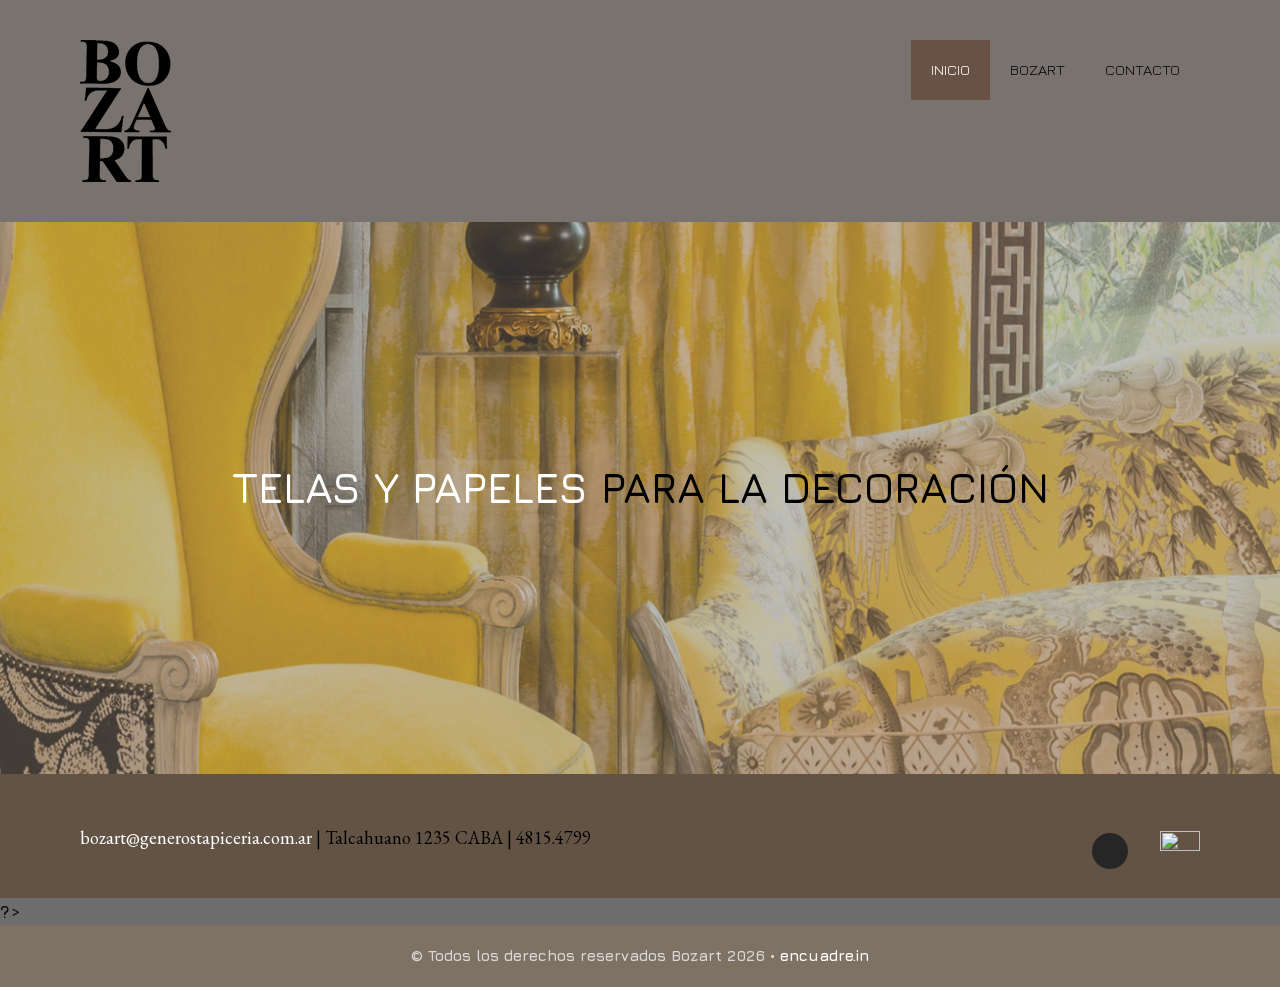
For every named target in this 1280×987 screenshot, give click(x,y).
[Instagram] (1110, 851)
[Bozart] (125, 108)
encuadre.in (824, 955)
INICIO (950, 69)
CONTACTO (1142, 69)
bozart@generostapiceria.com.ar (196, 837)
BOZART (1037, 69)
